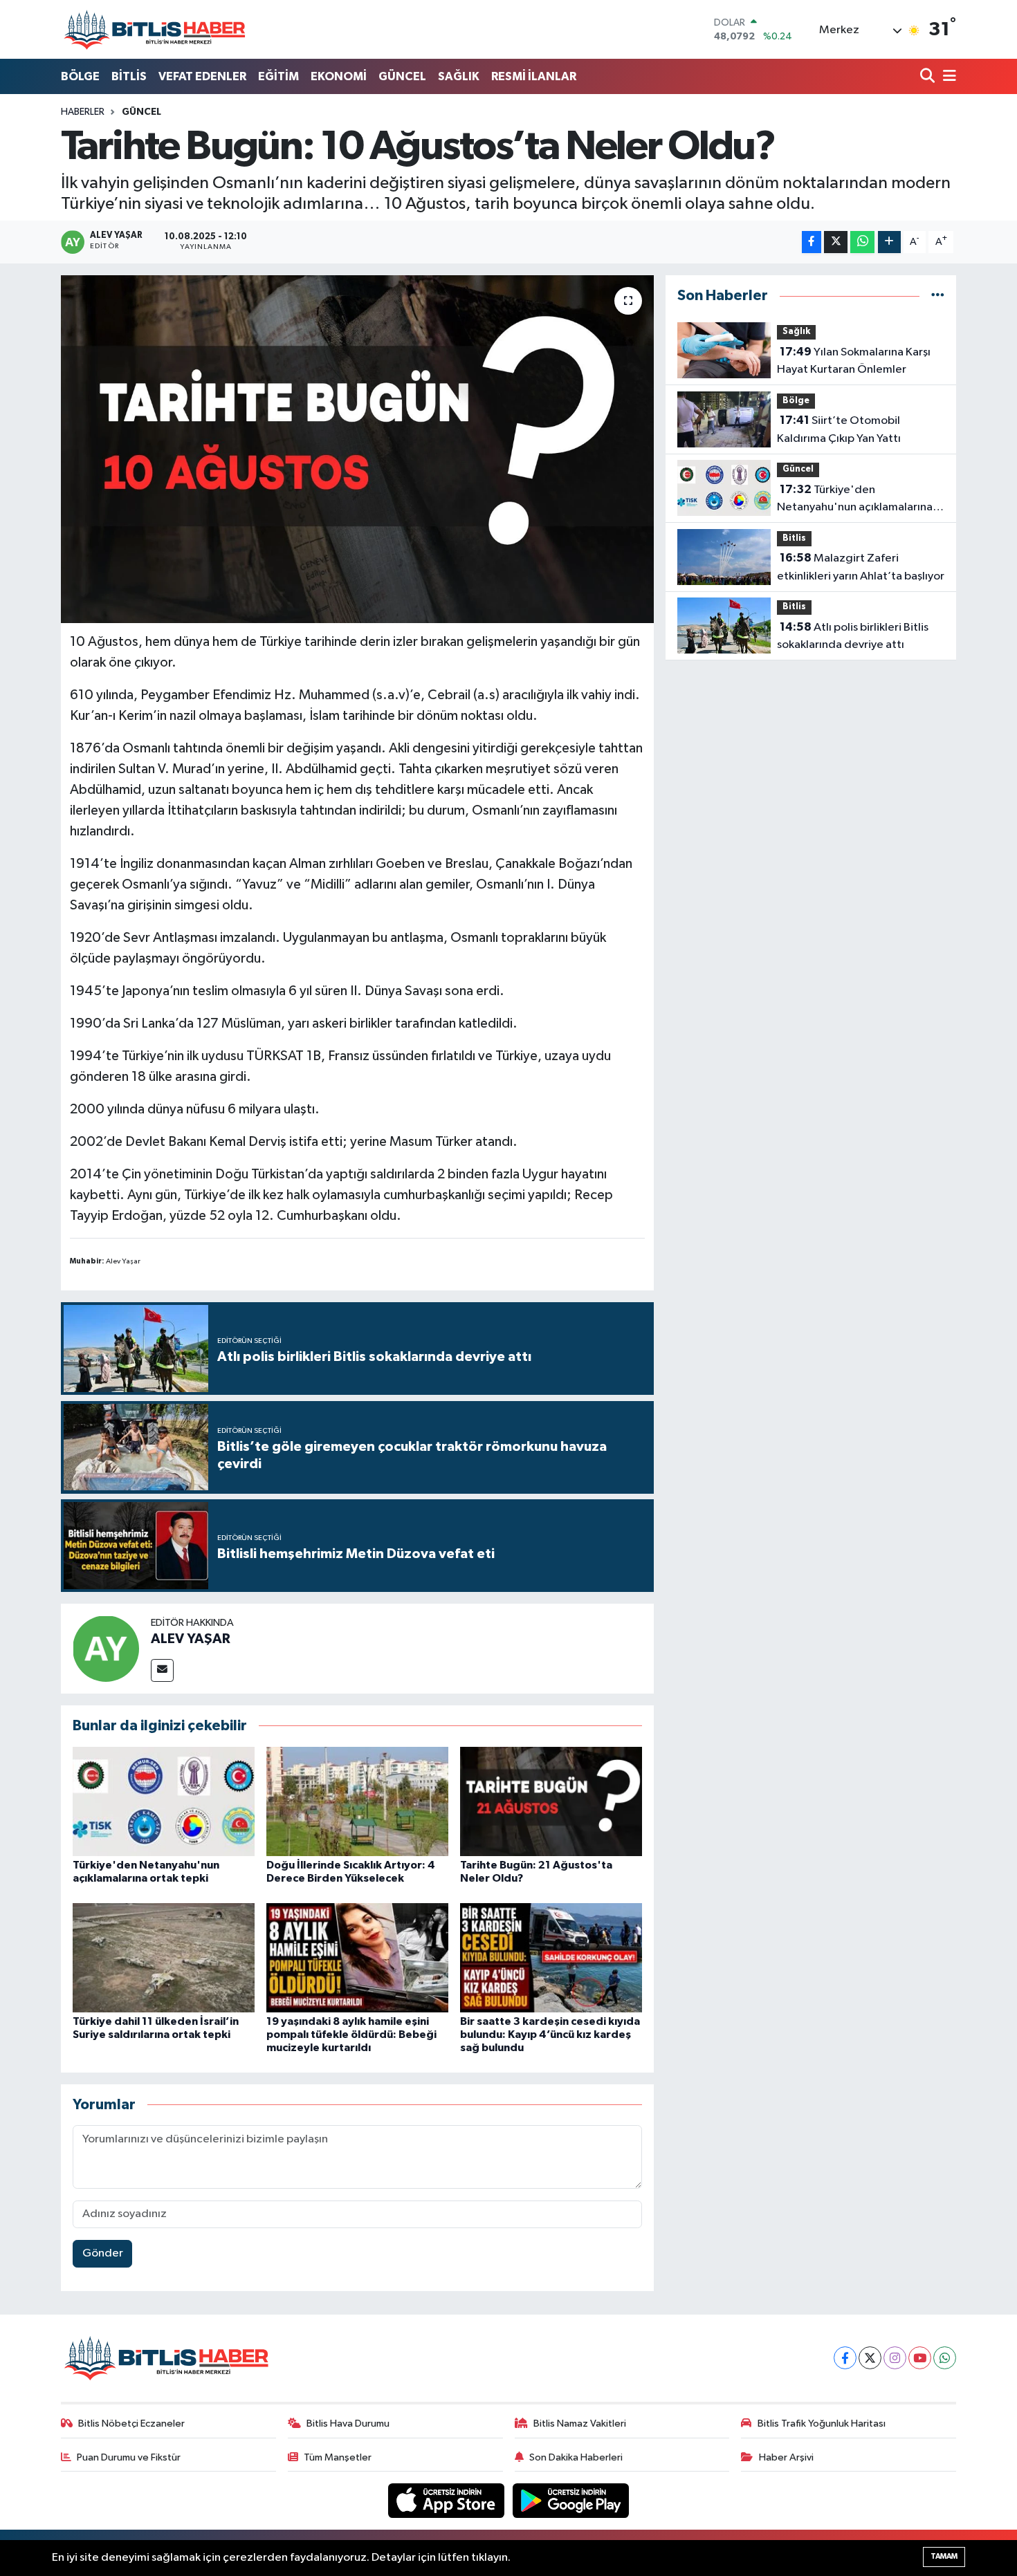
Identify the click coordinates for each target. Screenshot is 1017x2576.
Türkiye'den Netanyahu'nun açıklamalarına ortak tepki (855, 500)
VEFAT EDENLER (202, 76)
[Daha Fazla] (889, 242)
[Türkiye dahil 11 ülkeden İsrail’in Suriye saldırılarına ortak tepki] (164, 1957)
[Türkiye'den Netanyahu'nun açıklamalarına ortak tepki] (164, 1801)
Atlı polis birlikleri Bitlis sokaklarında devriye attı (853, 636)
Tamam (944, 2556)
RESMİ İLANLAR (534, 76)
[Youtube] (920, 2358)
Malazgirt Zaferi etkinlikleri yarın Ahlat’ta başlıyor (861, 567)
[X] (870, 2358)
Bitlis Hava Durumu (348, 2424)
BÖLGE (80, 76)
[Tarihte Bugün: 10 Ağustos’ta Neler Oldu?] (357, 449)
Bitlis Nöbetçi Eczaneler (131, 2424)
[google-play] (571, 2500)
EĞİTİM (278, 76)
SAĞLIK (459, 76)
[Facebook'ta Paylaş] (812, 242)
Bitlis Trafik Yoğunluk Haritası (822, 2424)
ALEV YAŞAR (191, 1639)
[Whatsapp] (945, 2358)
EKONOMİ (339, 76)
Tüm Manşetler (338, 2457)
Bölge (796, 401)
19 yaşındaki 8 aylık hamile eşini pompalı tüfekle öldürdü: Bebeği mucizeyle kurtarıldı (351, 2035)
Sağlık (796, 332)
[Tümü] (938, 296)
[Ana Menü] (947, 77)
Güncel (141, 112)
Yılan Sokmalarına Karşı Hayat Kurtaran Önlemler (854, 361)
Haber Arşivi (786, 2457)
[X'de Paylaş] (836, 242)
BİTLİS (129, 76)
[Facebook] (845, 2358)
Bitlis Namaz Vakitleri (580, 2424)
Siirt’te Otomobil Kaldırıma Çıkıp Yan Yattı (839, 429)
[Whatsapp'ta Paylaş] (862, 242)
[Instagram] (895, 2358)
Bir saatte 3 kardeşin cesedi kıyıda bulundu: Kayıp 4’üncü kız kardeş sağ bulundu (550, 2035)
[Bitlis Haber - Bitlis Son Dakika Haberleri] (154, 29)
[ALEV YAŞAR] (106, 1648)
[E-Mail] (162, 1670)
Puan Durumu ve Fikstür (129, 2457)
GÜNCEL (402, 76)
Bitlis (794, 538)
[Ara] (929, 77)
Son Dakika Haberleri (576, 2457)
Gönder (103, 2253)
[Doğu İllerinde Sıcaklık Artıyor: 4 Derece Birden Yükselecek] (357, 1801)
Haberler (83, 112)
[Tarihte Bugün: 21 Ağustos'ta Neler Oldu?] (551, 1801)
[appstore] (448, 2500)
